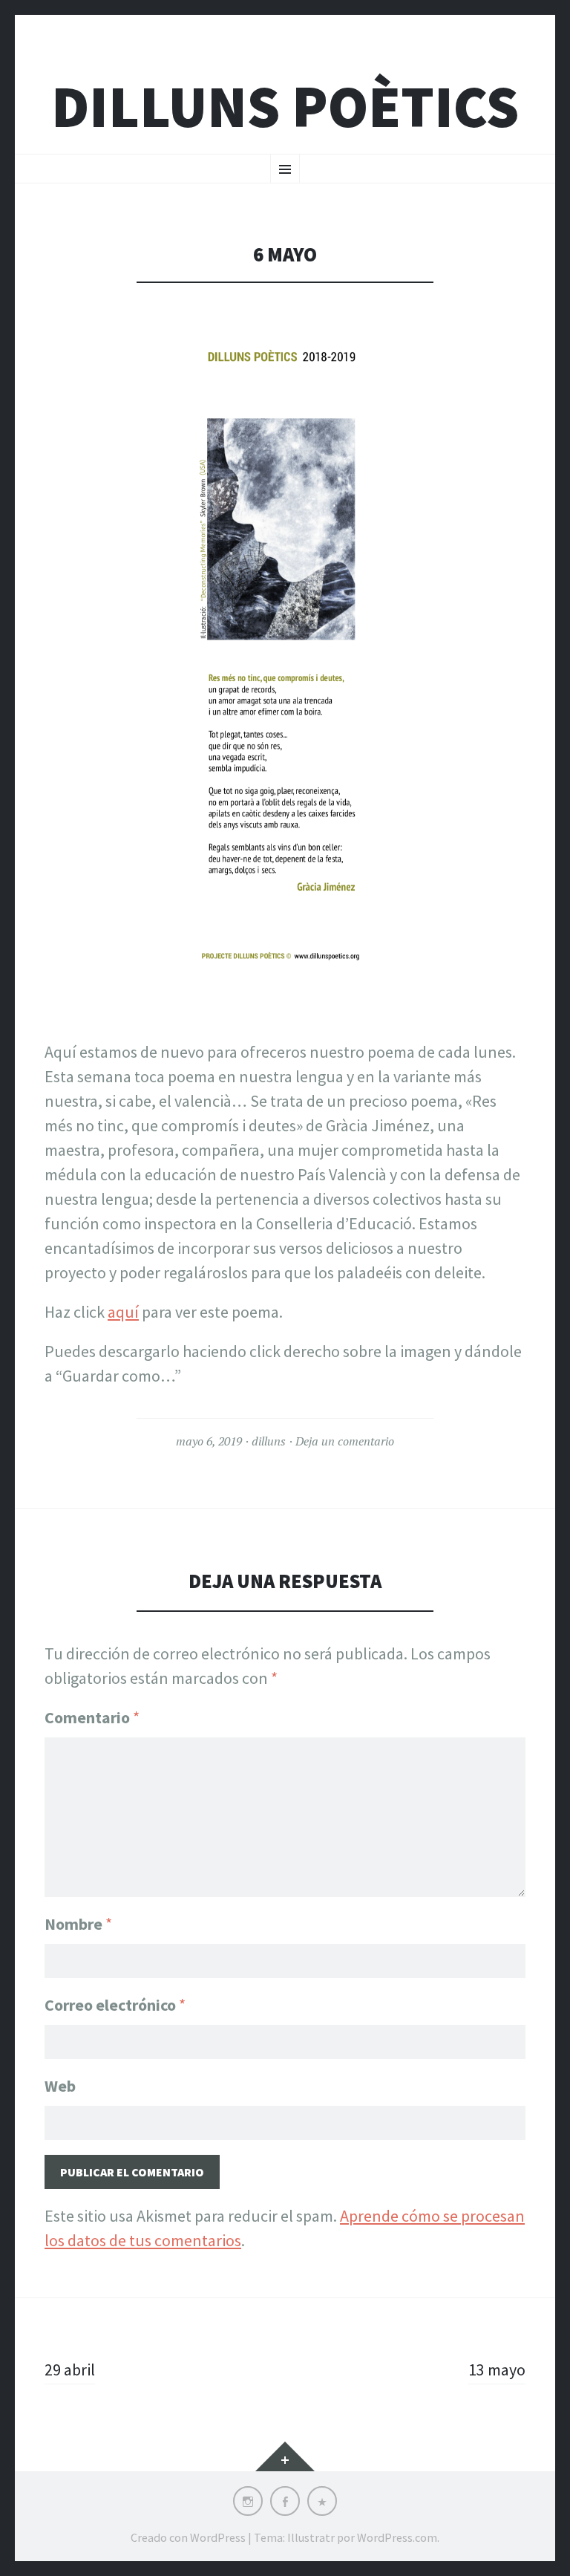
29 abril (70, 2370)
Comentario (92, 1717)
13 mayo (497, 2370)
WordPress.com (397, 2537)
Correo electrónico (115, 2005)
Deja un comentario (345, 1441)
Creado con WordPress (188, 2537)
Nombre (78, 1924)
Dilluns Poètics (285, 107)
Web (60, 2086)
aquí (123, 1312)
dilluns (269, 1441)
